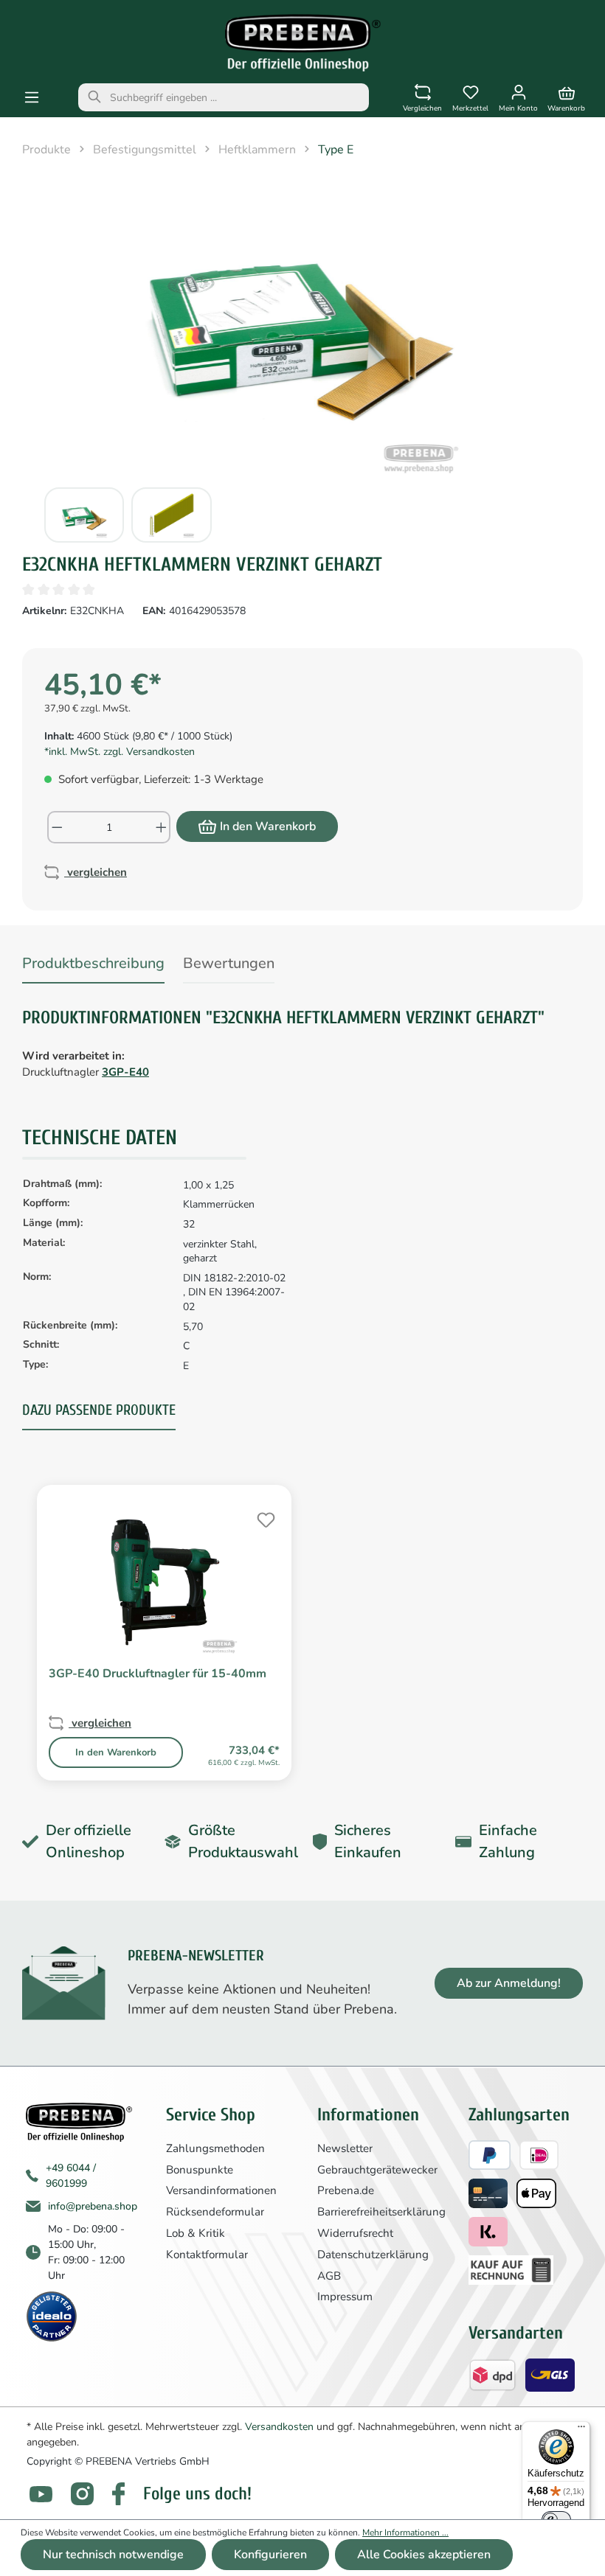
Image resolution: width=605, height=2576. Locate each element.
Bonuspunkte (200, 2170)
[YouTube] (41, 2495)
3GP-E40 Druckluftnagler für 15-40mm (158, 1674)
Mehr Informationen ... (405, 2533)
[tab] (93, 966)
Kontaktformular (207, 2255)
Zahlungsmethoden (215, 2148)
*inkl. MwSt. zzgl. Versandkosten (120, 752)
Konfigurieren (270, 2555)
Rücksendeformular (215, 2212)
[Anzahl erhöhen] (162, 827)
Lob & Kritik (196, 2233)
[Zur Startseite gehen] (302, 43)
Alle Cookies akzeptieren (424, 2555)
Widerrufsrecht (355, 2233)
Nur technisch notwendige (113, 2555)
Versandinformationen (221, 2190)
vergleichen (96, 872)
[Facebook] (118, 2494)
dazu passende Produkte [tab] (99, 1410)
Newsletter (345, 2148)
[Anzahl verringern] (56, 827)
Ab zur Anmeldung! (509, 1983)
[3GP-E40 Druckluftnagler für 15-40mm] (164, 1581)
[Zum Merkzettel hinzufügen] (264, 1518)
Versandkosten (279, 2427)
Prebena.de (346, 2190)
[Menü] (32, 98)
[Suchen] (94, 97)
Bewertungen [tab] (229, 963)
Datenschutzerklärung (373, 2255)
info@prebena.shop (93, 2206)
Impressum (345, 2297)
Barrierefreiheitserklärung (381, 2212)
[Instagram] (82, 2494)
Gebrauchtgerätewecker (377, 2170)
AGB (329, 2276)
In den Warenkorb (268, 826)
